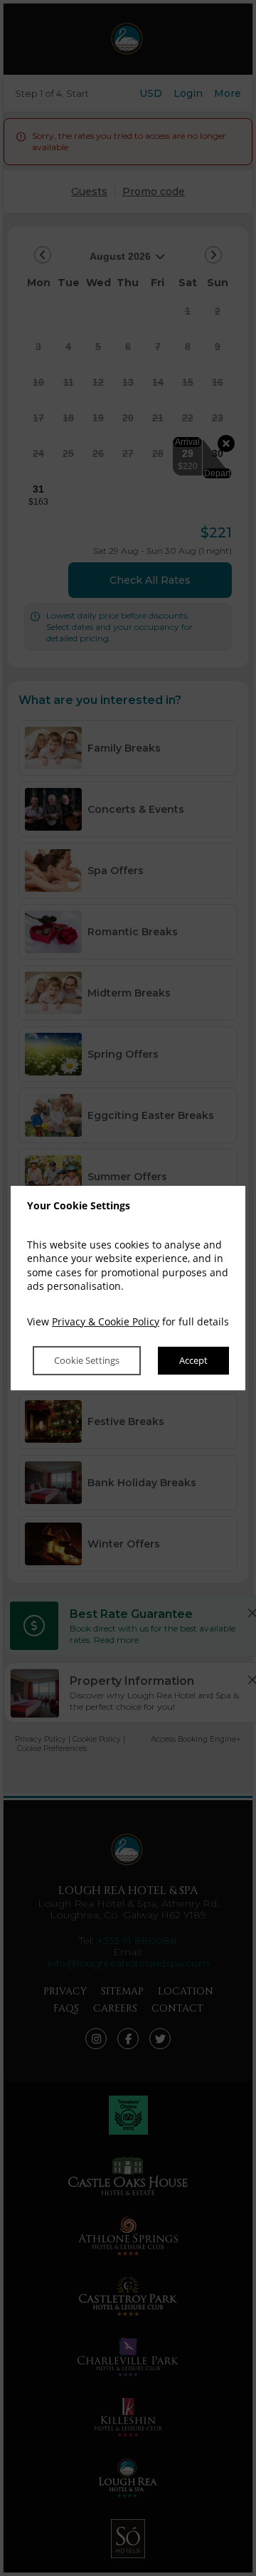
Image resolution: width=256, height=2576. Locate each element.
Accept (193, 1361)
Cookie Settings (87, 1361)
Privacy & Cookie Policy (106, 1321)
